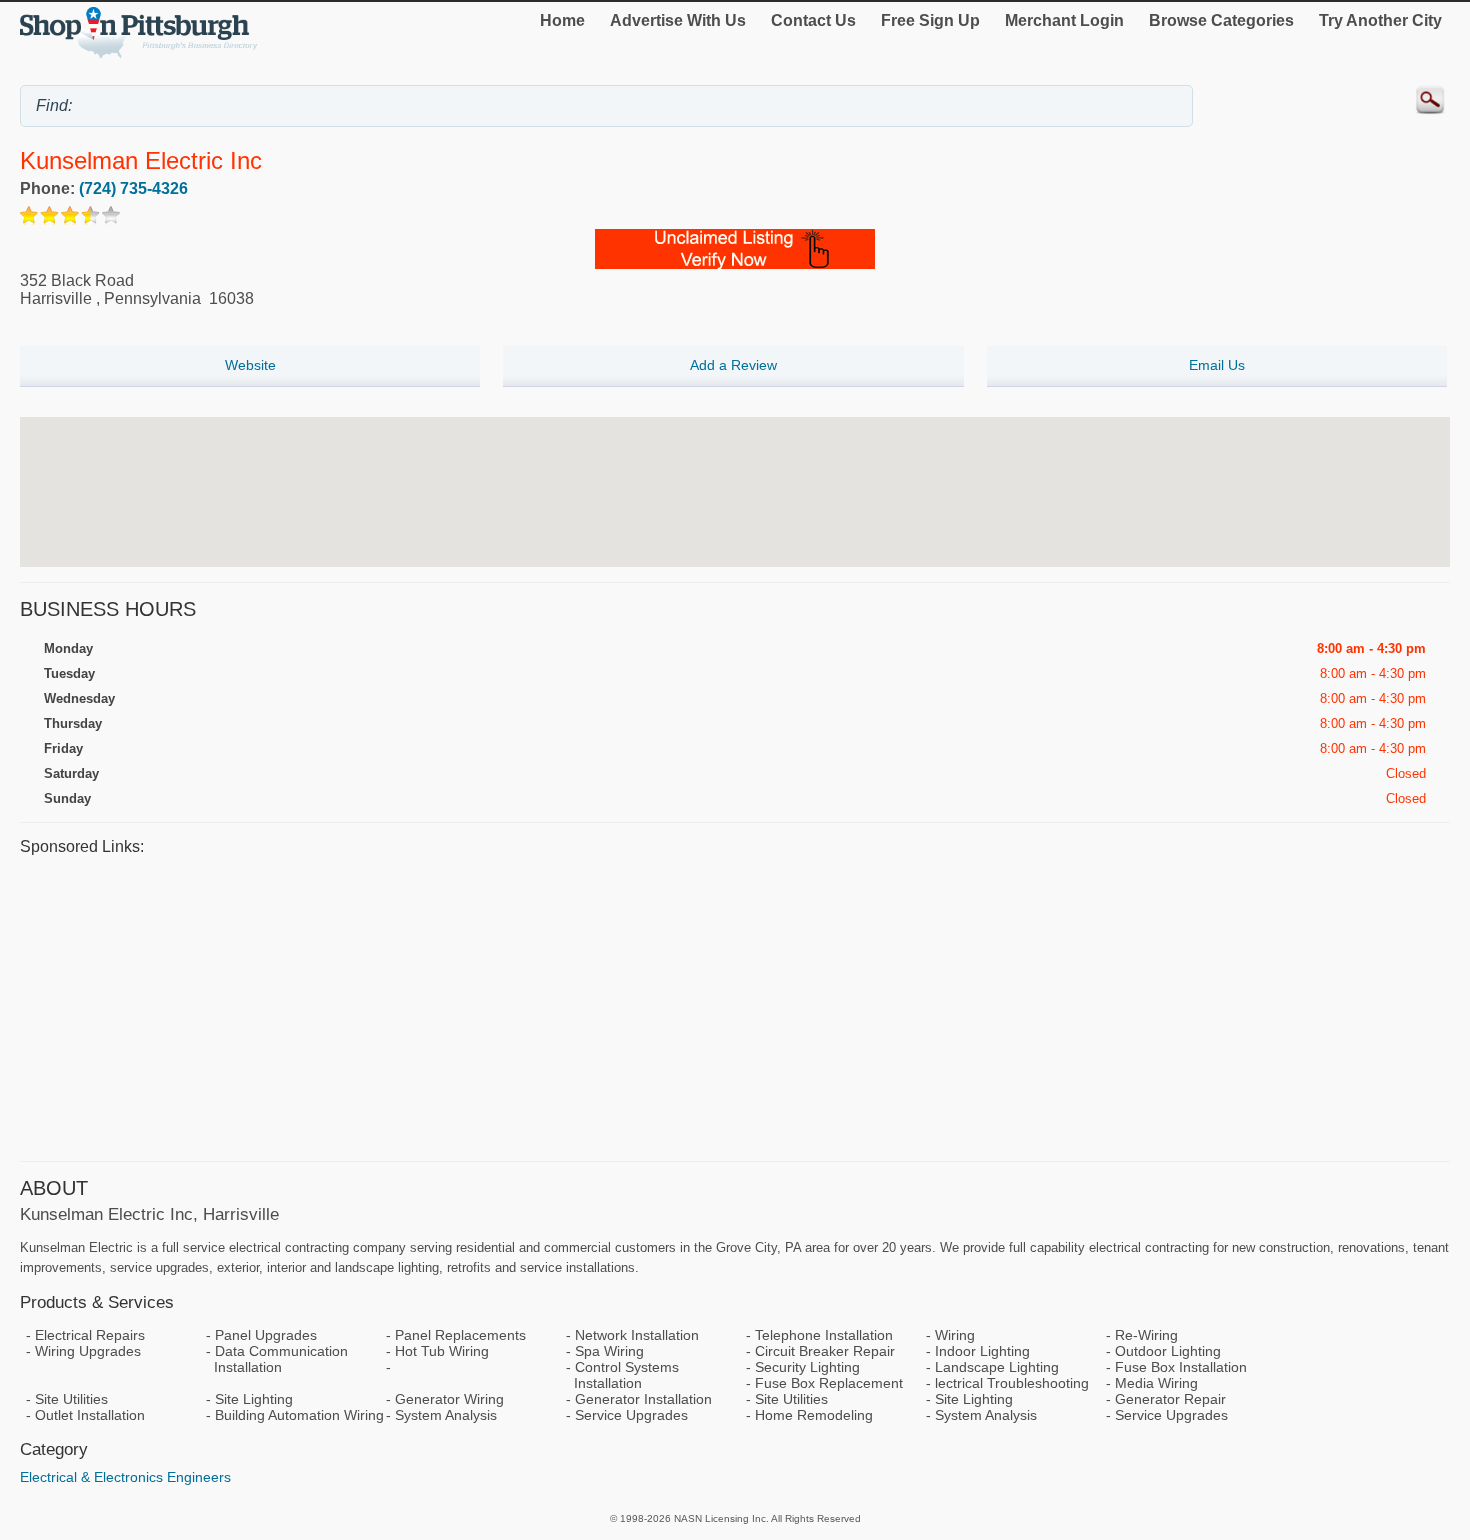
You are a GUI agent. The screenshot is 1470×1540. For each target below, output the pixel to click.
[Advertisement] (620, 1006)
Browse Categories (1221, 20)
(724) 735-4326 (133, 188)
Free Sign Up (930, 20)
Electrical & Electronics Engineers (125, 1477)
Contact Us (813, 20)
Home (562, 20)
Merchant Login (1064, 20)
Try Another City (1380, 20)
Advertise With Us (678, 20)
